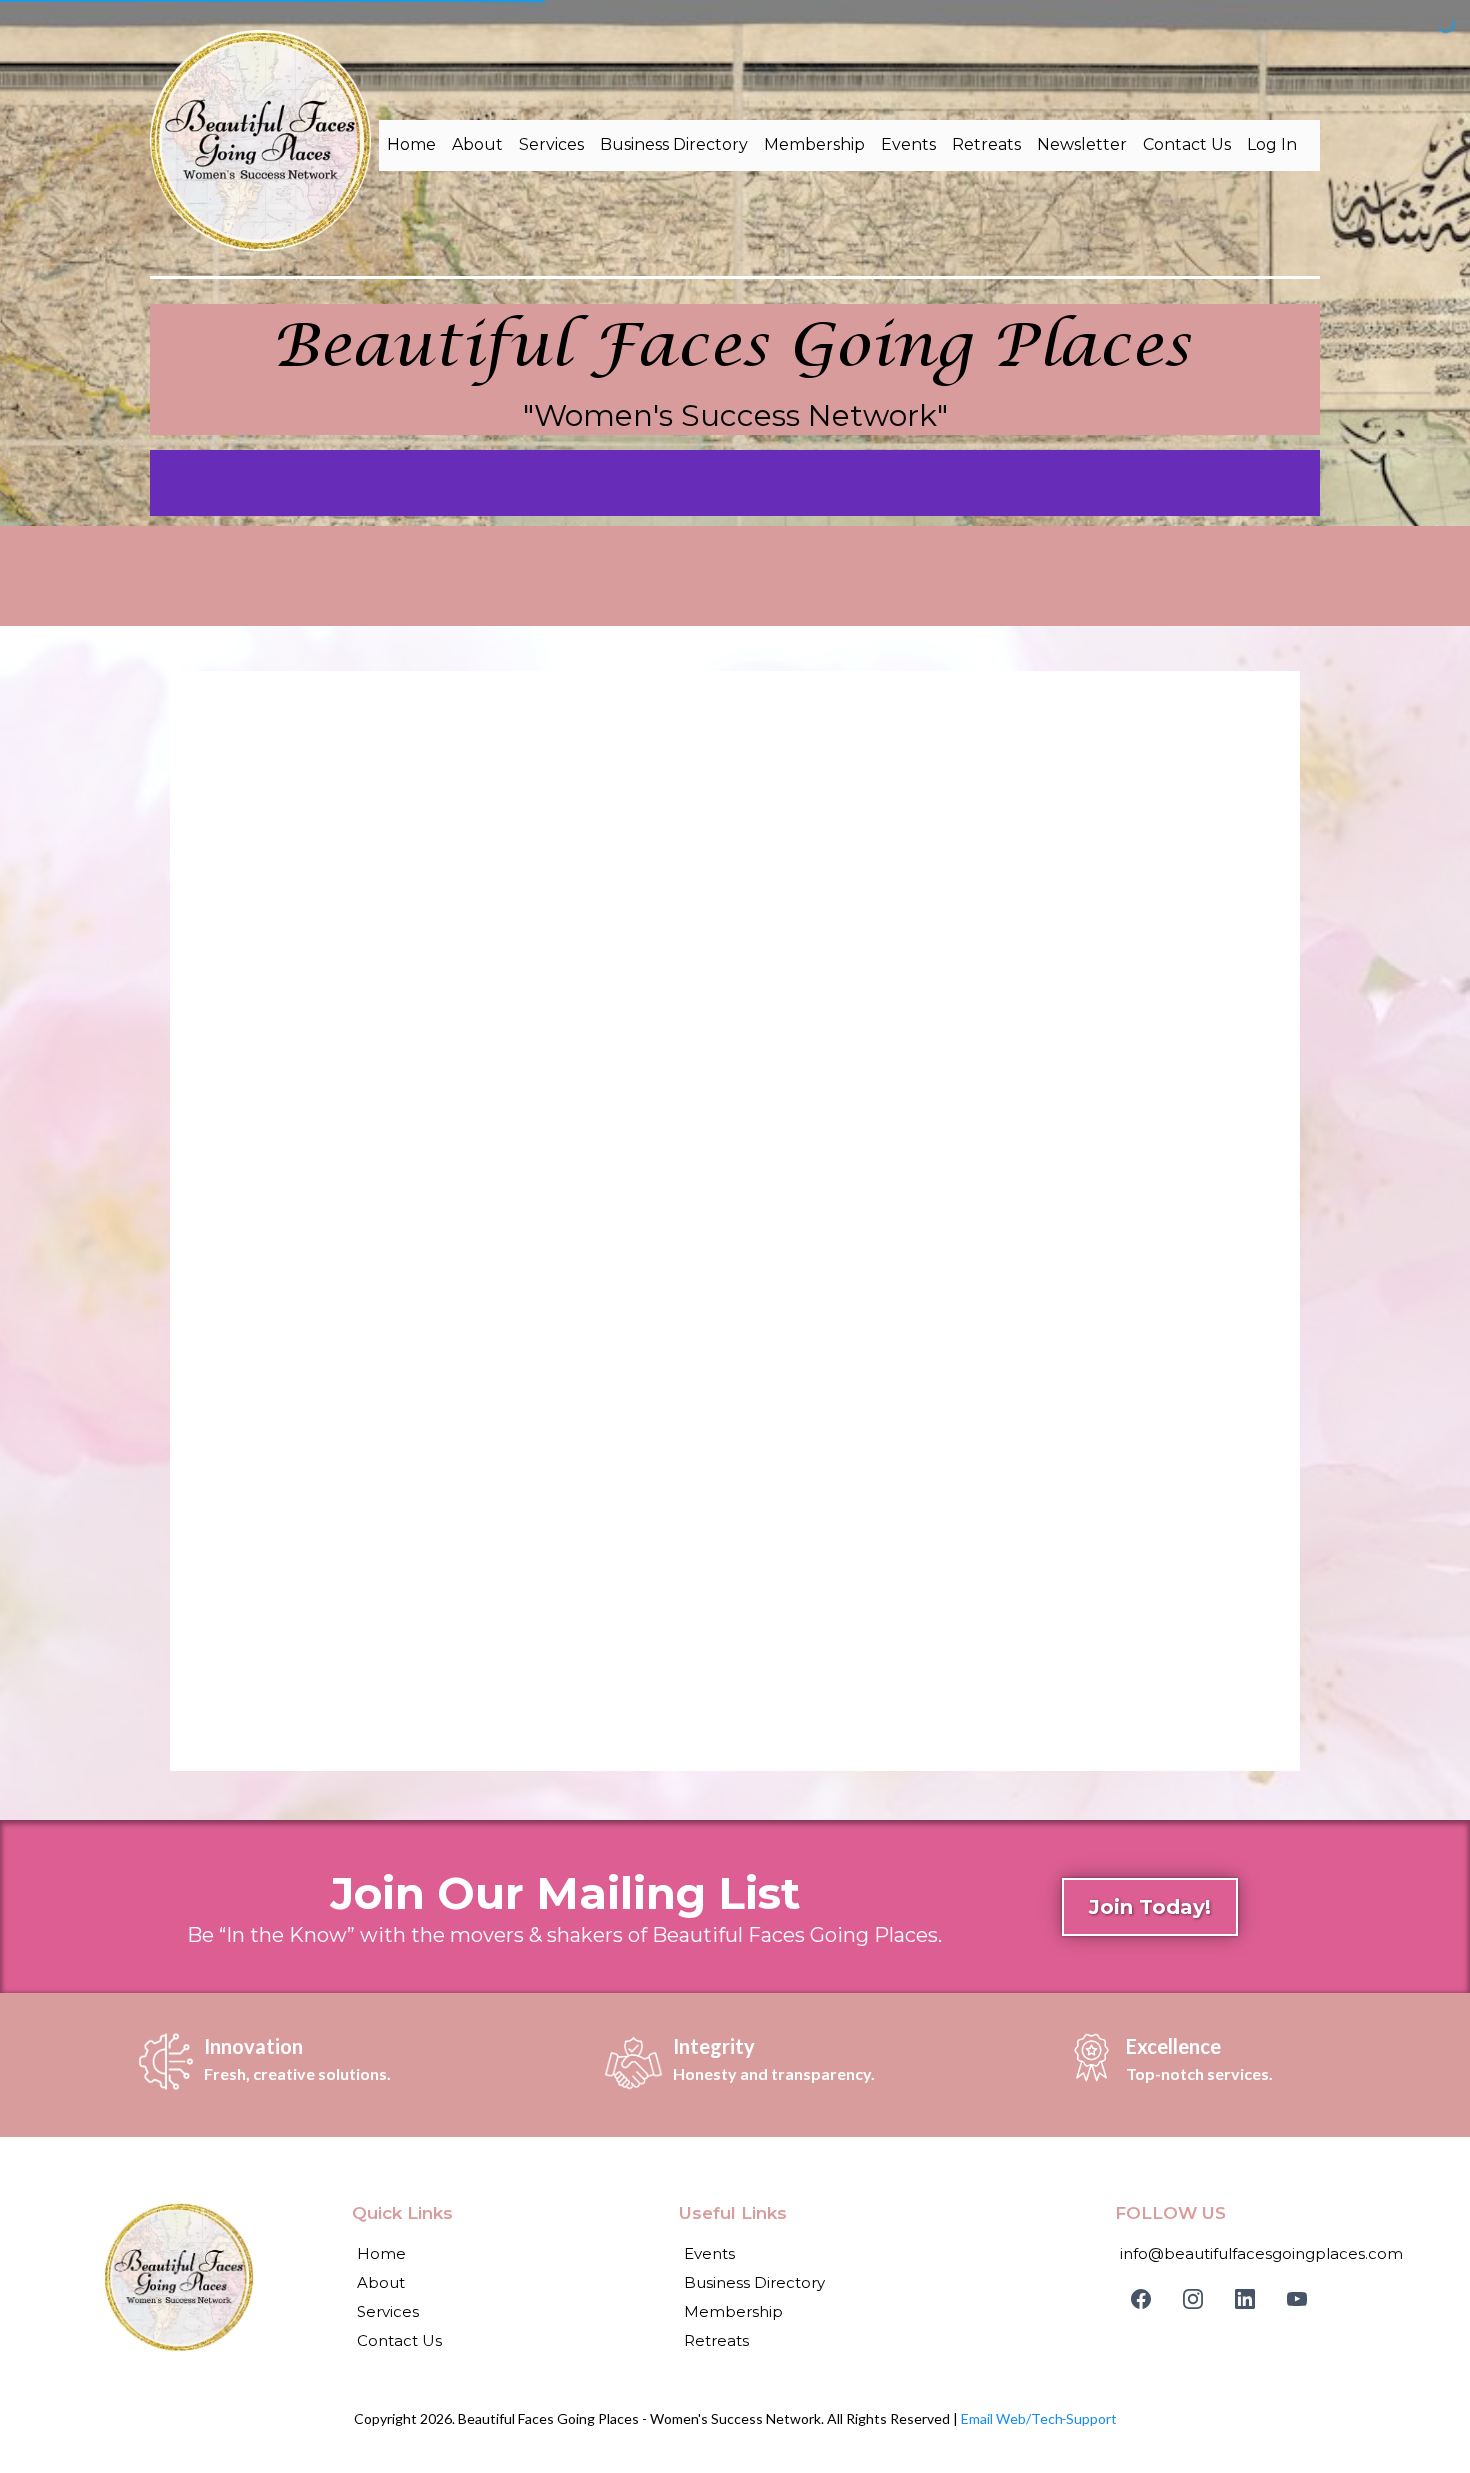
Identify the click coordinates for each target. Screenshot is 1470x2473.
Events (908, 144)
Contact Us (1187, 144)
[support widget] (1410, 2425)
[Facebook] (1141, 2299)
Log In (1272, 144)
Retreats (986, 144)
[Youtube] (1297, 2299)
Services (551, 144)
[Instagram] (1193, 2299)
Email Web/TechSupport (1039, 2418)
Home (411, 144)
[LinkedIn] (1245, 2299)
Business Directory (674, 144)
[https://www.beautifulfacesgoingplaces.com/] (260, 140)
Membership (814, 144)
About (477, 144)
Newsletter (1082, 144)
